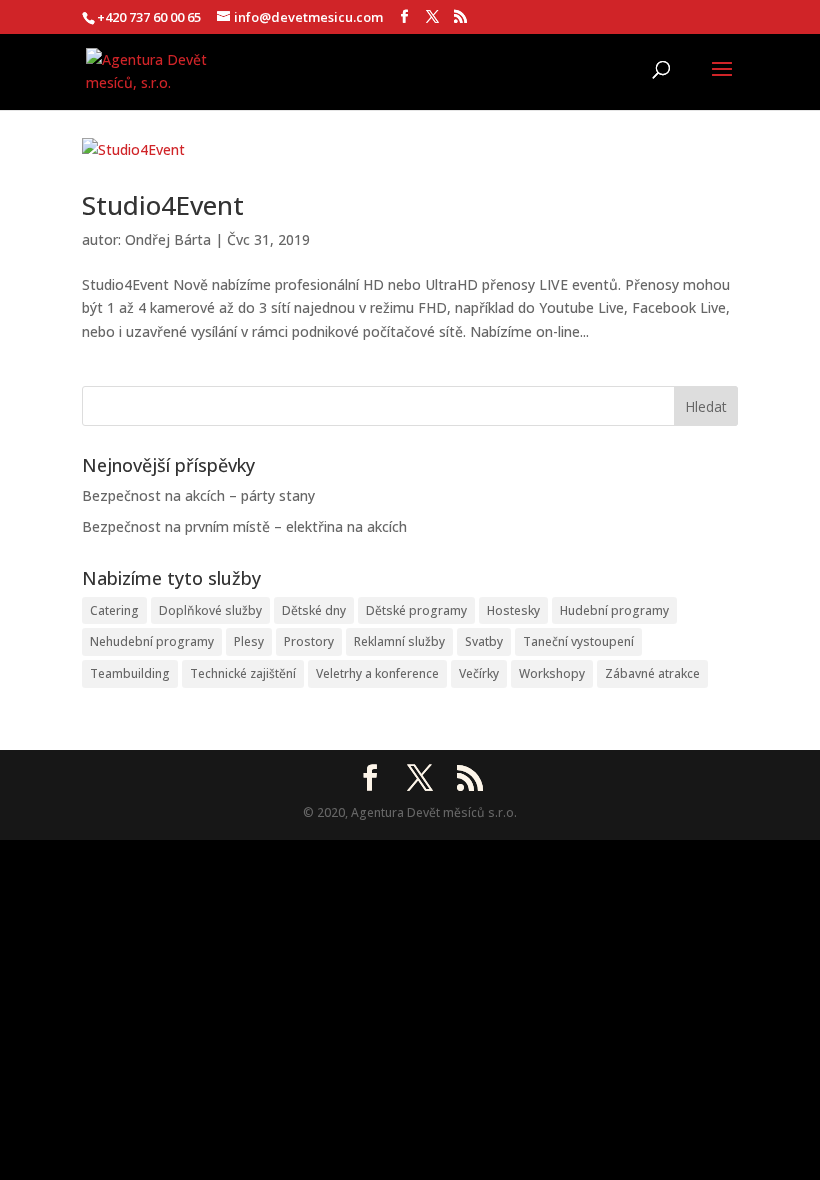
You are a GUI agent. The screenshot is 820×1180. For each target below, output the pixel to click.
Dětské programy (416, 610)
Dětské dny (314, 610)
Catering (114, 610)
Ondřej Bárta (168, 239)
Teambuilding (130, 673)
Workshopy (552, 673)
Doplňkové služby (210, 610)
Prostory (309, 641)
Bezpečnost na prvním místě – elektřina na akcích (244, 526)
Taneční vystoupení (578, 641)
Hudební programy (614, 610)
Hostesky (513, 610)
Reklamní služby (399, 641)
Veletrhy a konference (377, 673)
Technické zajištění (243, 673)
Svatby (484, 641)
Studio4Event (163, 205)
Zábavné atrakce (652, 673)
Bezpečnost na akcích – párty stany (198, 495)
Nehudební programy (152, 641)
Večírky (479, 673)
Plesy (249, 641)
